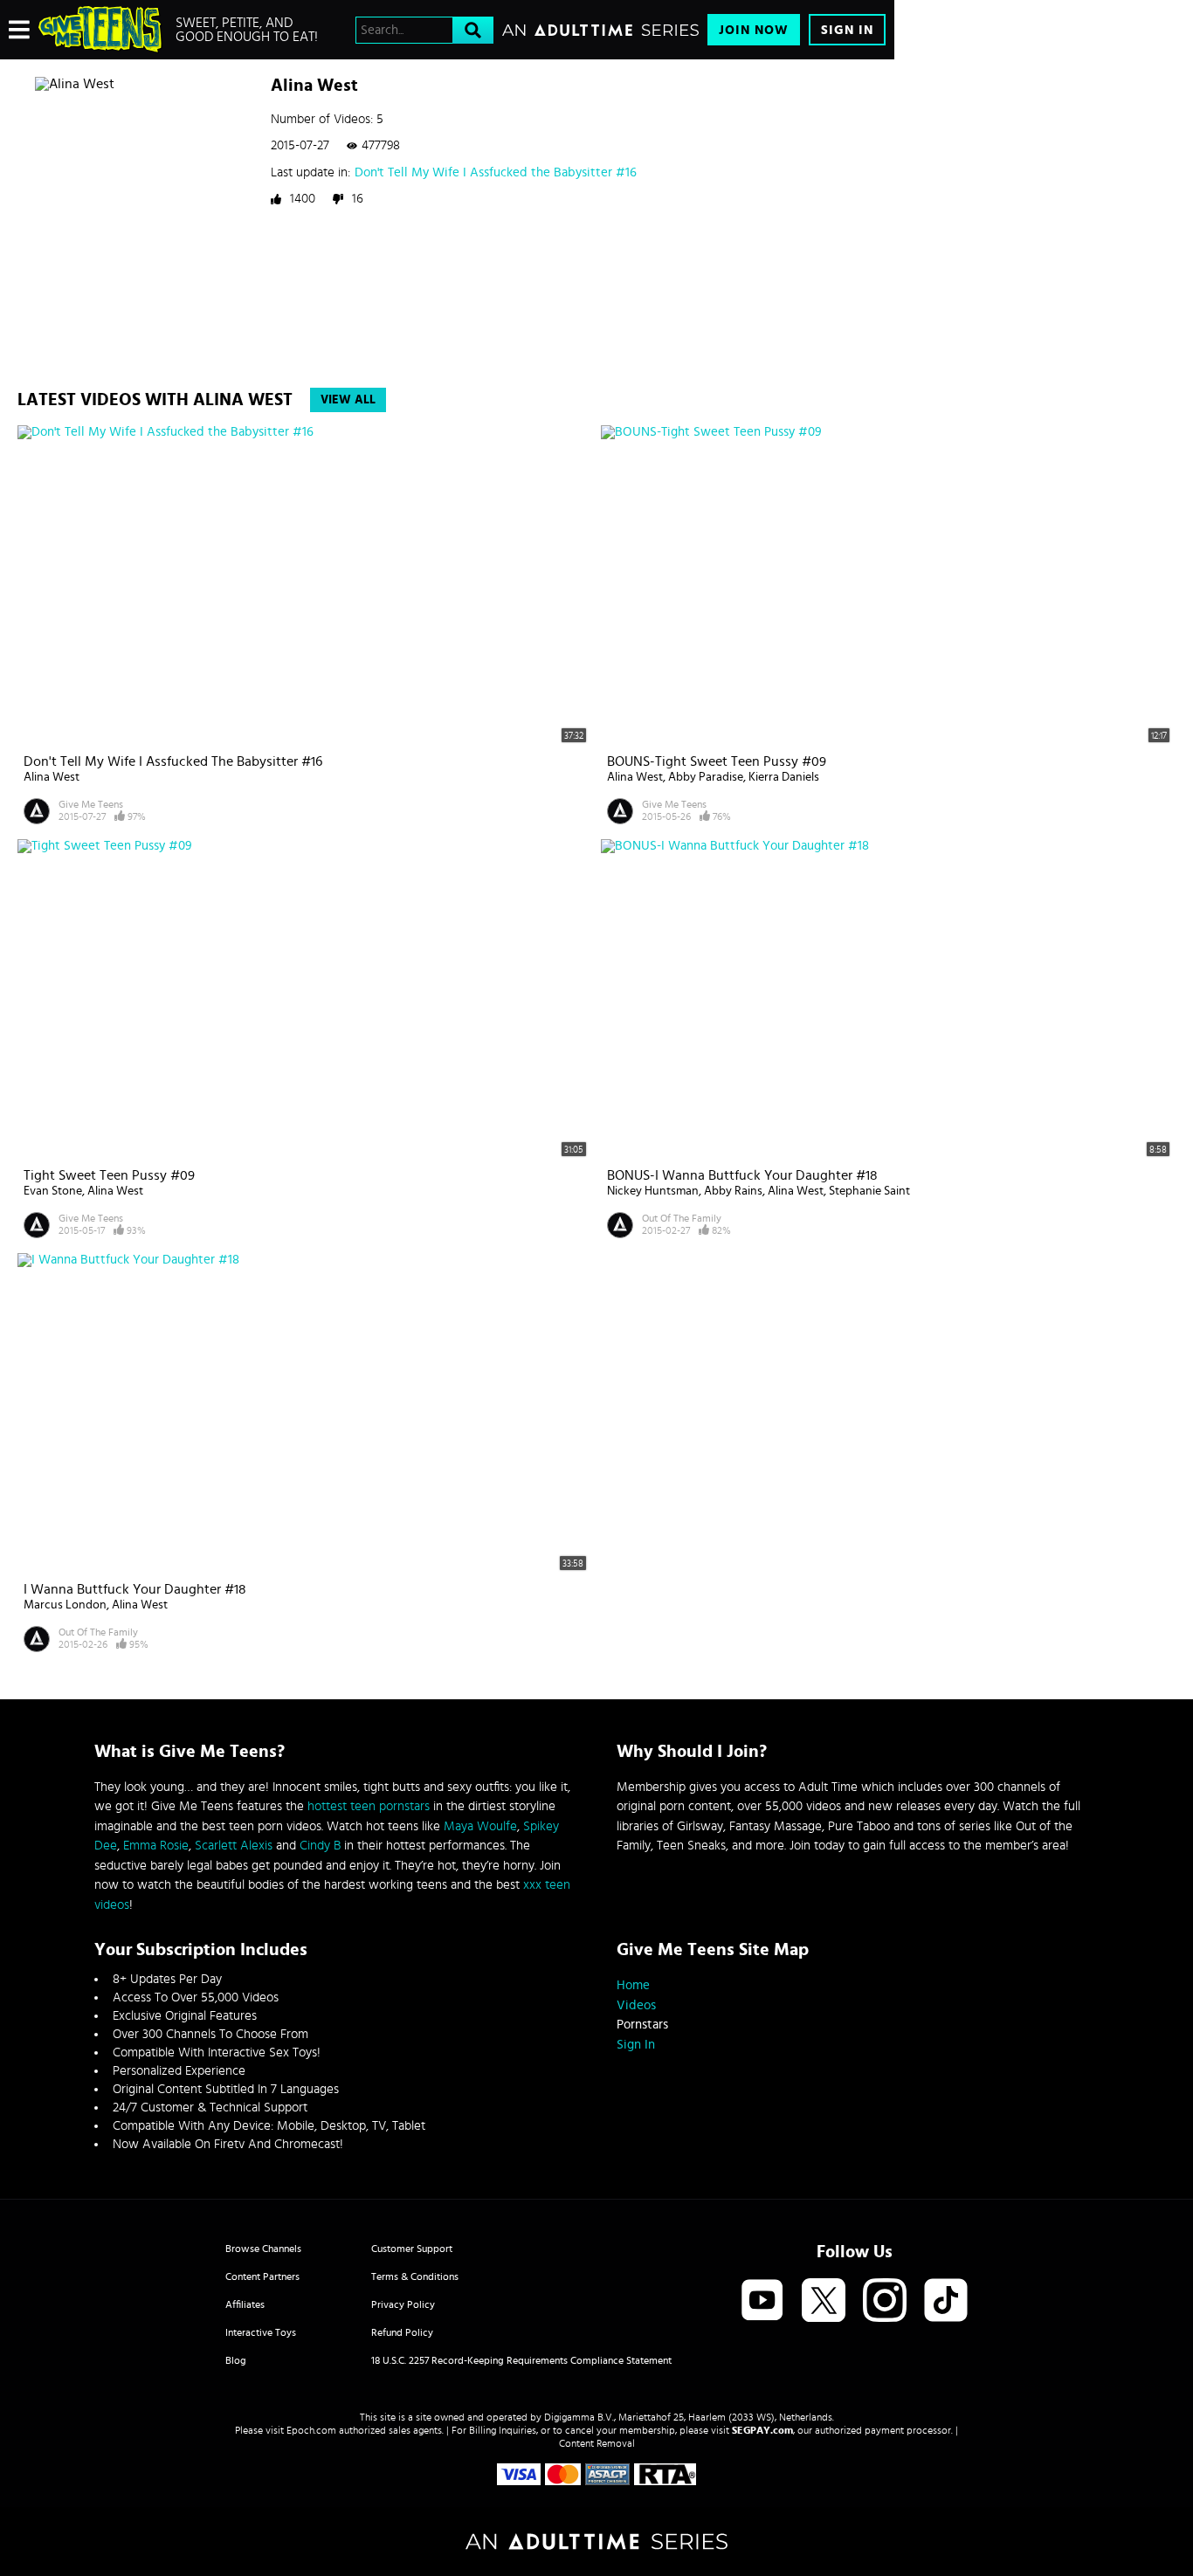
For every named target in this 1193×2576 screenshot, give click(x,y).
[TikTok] (946, 2301)
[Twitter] (824, 2301)
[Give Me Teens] (100, 30)
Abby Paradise (706, 777)
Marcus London (65, 1605)
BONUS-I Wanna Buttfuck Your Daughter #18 (742, 1175)
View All (348, 400)
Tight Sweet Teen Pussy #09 (109, 1175)
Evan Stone (53, 1191)
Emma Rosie (156, 1846)
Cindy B (320, 1846)
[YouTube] (762, 2301)
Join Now (754, 30)
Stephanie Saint (869, 1191)
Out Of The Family (682, 1218)
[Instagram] (885, 2301)
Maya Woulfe (480, 1826)
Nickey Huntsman (653, 1191)
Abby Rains (733, 1191)
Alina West (52, 777)
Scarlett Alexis (234, 1846)
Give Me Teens (91, 804)
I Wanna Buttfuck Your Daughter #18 (135, 1589)
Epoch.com (311, 2430)
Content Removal (597, 2443)
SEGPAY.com (762, 2430)
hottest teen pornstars (369, 1806)
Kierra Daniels (784, 777)
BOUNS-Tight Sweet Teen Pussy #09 (717, 761)
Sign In (847, 30)
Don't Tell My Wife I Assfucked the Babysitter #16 (496, 172)
